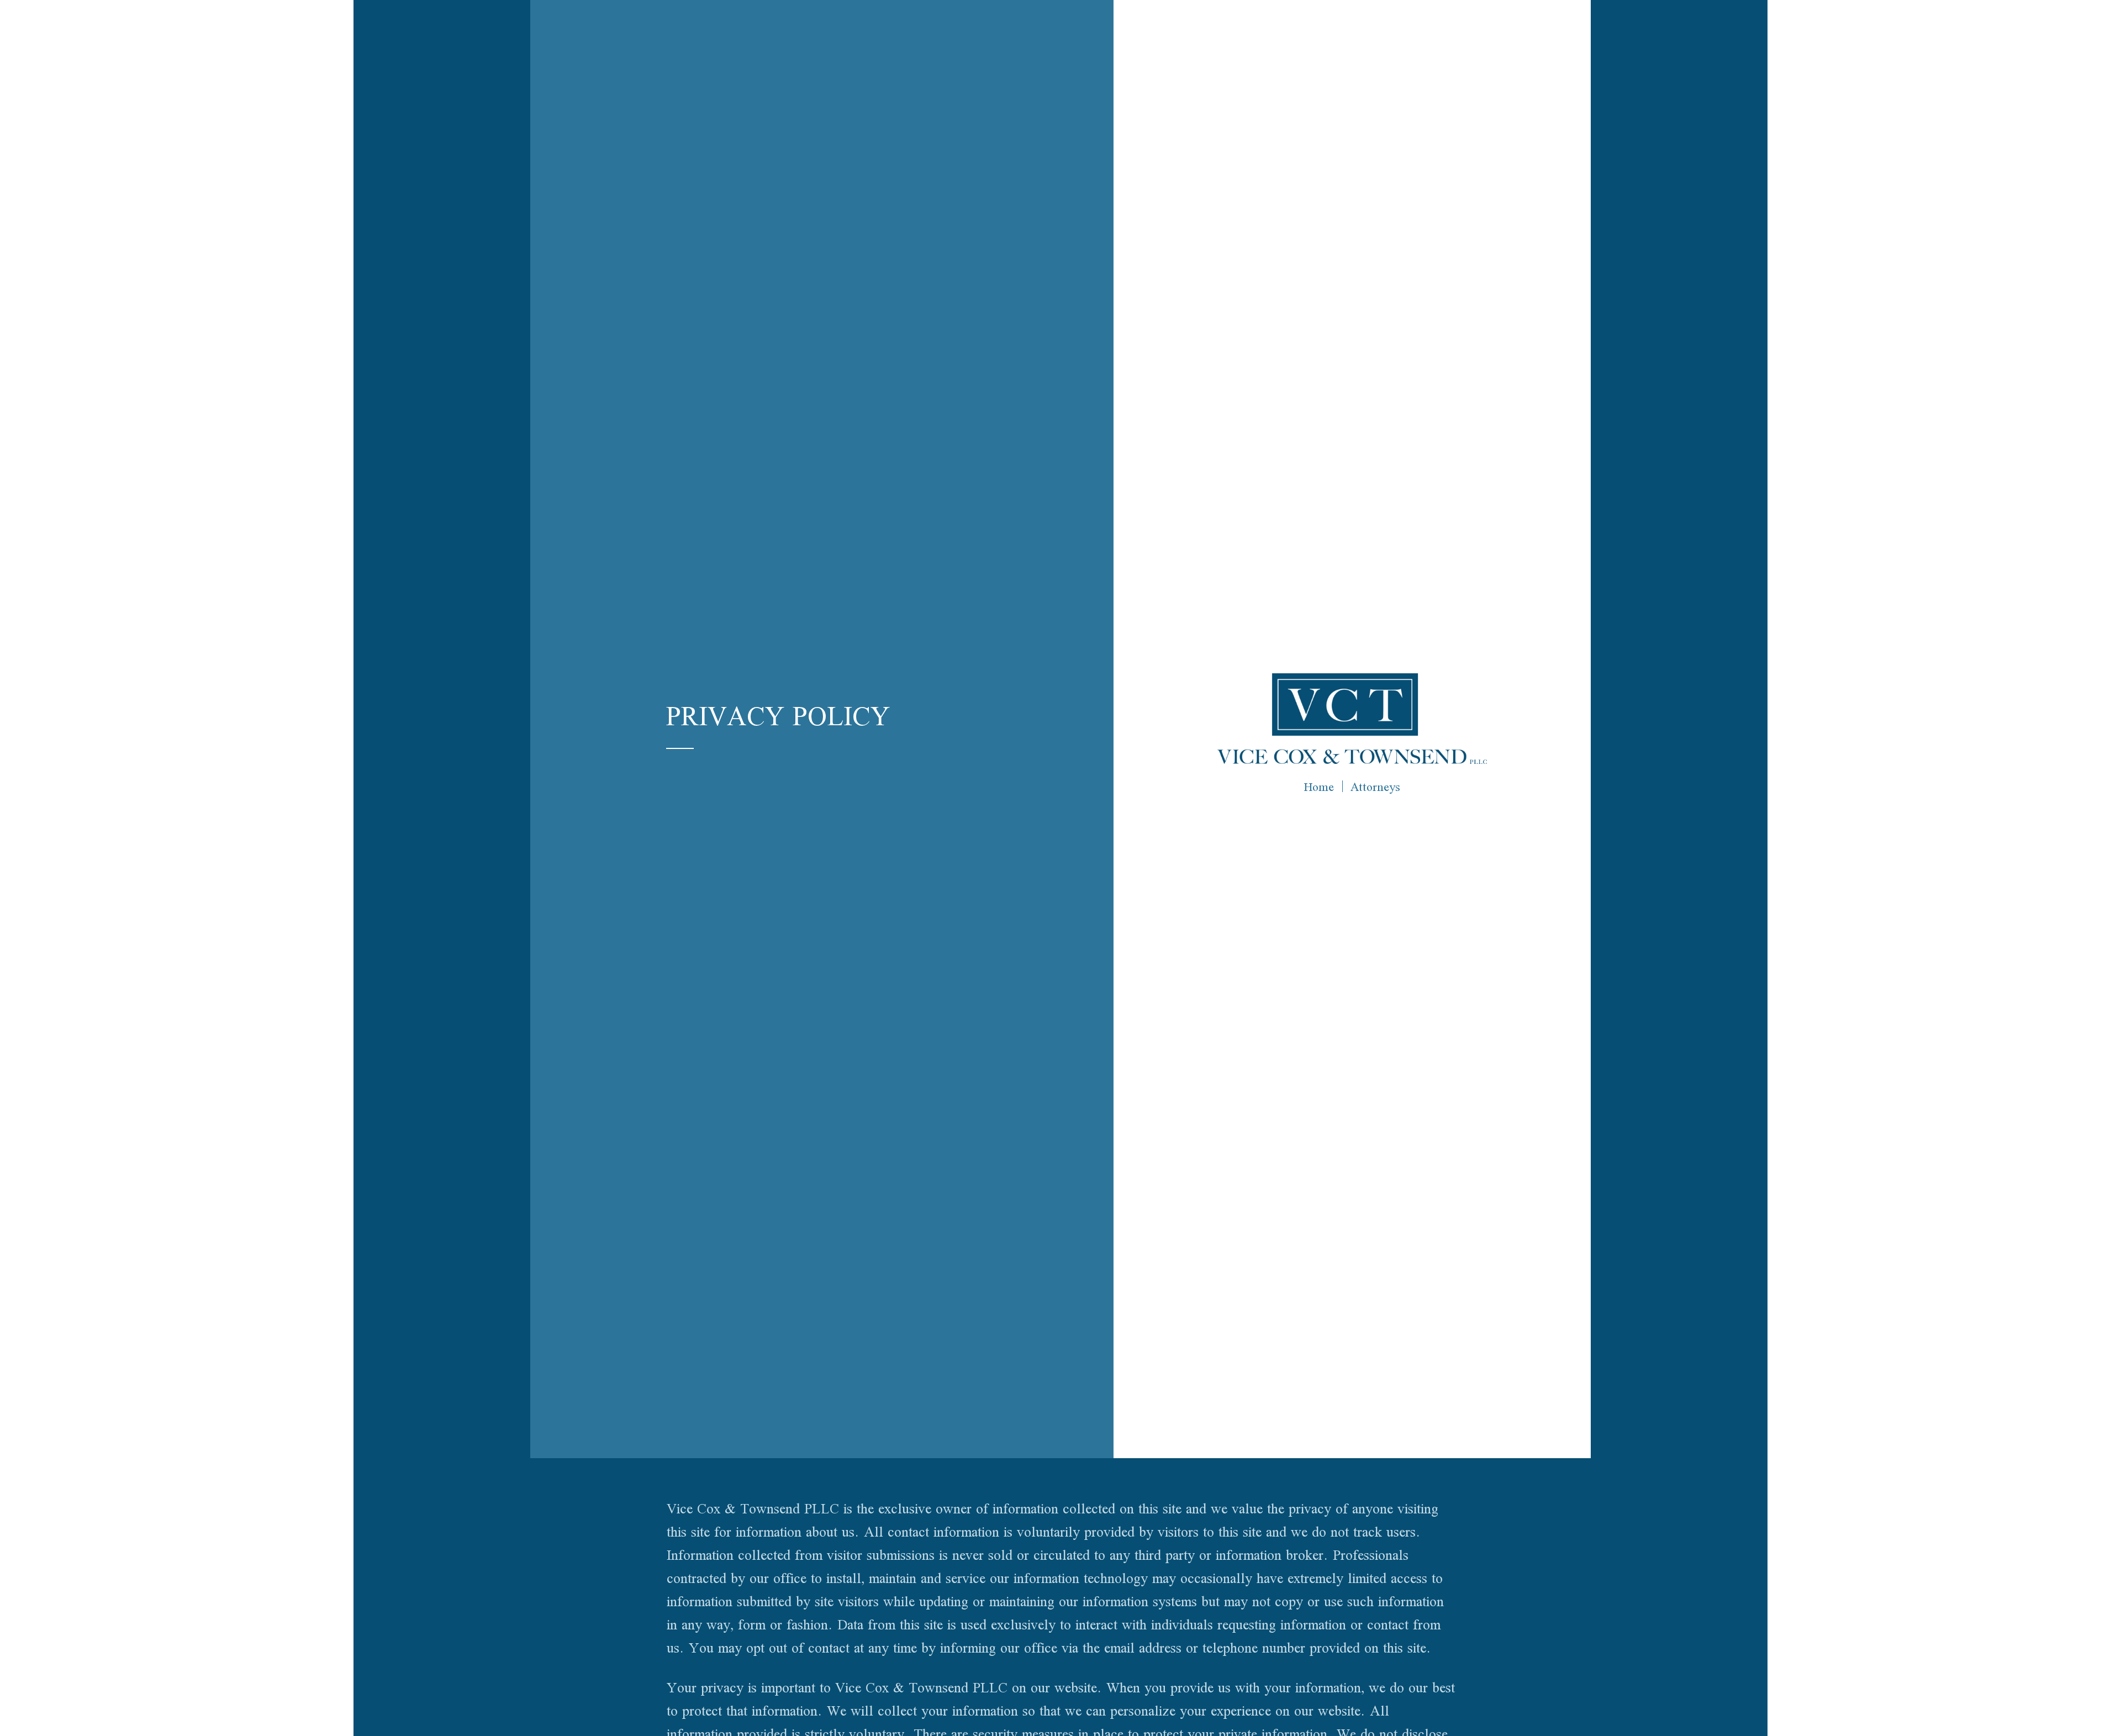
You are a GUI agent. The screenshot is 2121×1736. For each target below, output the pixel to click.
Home (1319, 787)
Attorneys (1375, 787)
